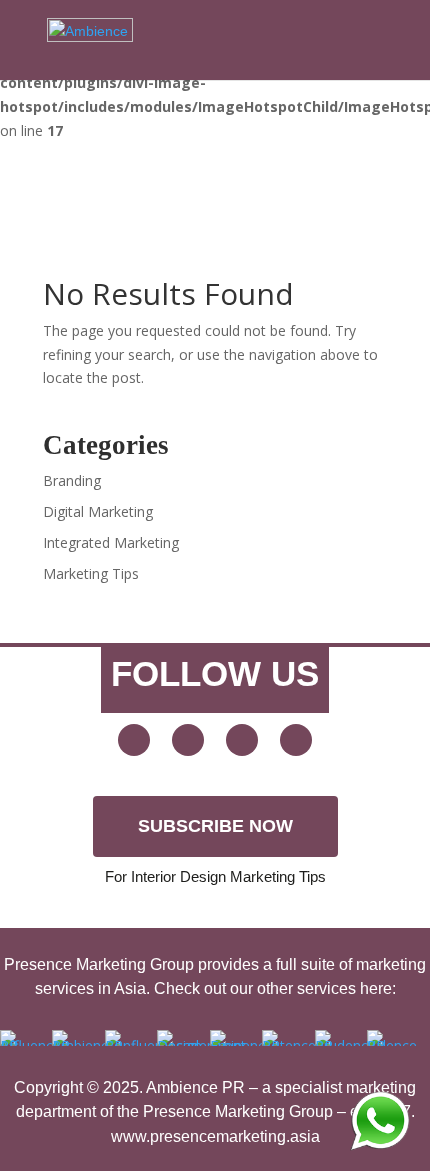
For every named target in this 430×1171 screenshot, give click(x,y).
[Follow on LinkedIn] (242, 740)
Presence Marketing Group (238, 1111)
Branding (72, 480)
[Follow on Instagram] (296, 740)
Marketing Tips (91, 573)
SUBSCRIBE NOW (215, 826)
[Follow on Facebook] (188, 740)
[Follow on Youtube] (134, 740)
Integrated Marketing (111, 542)
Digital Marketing (98, 511)
